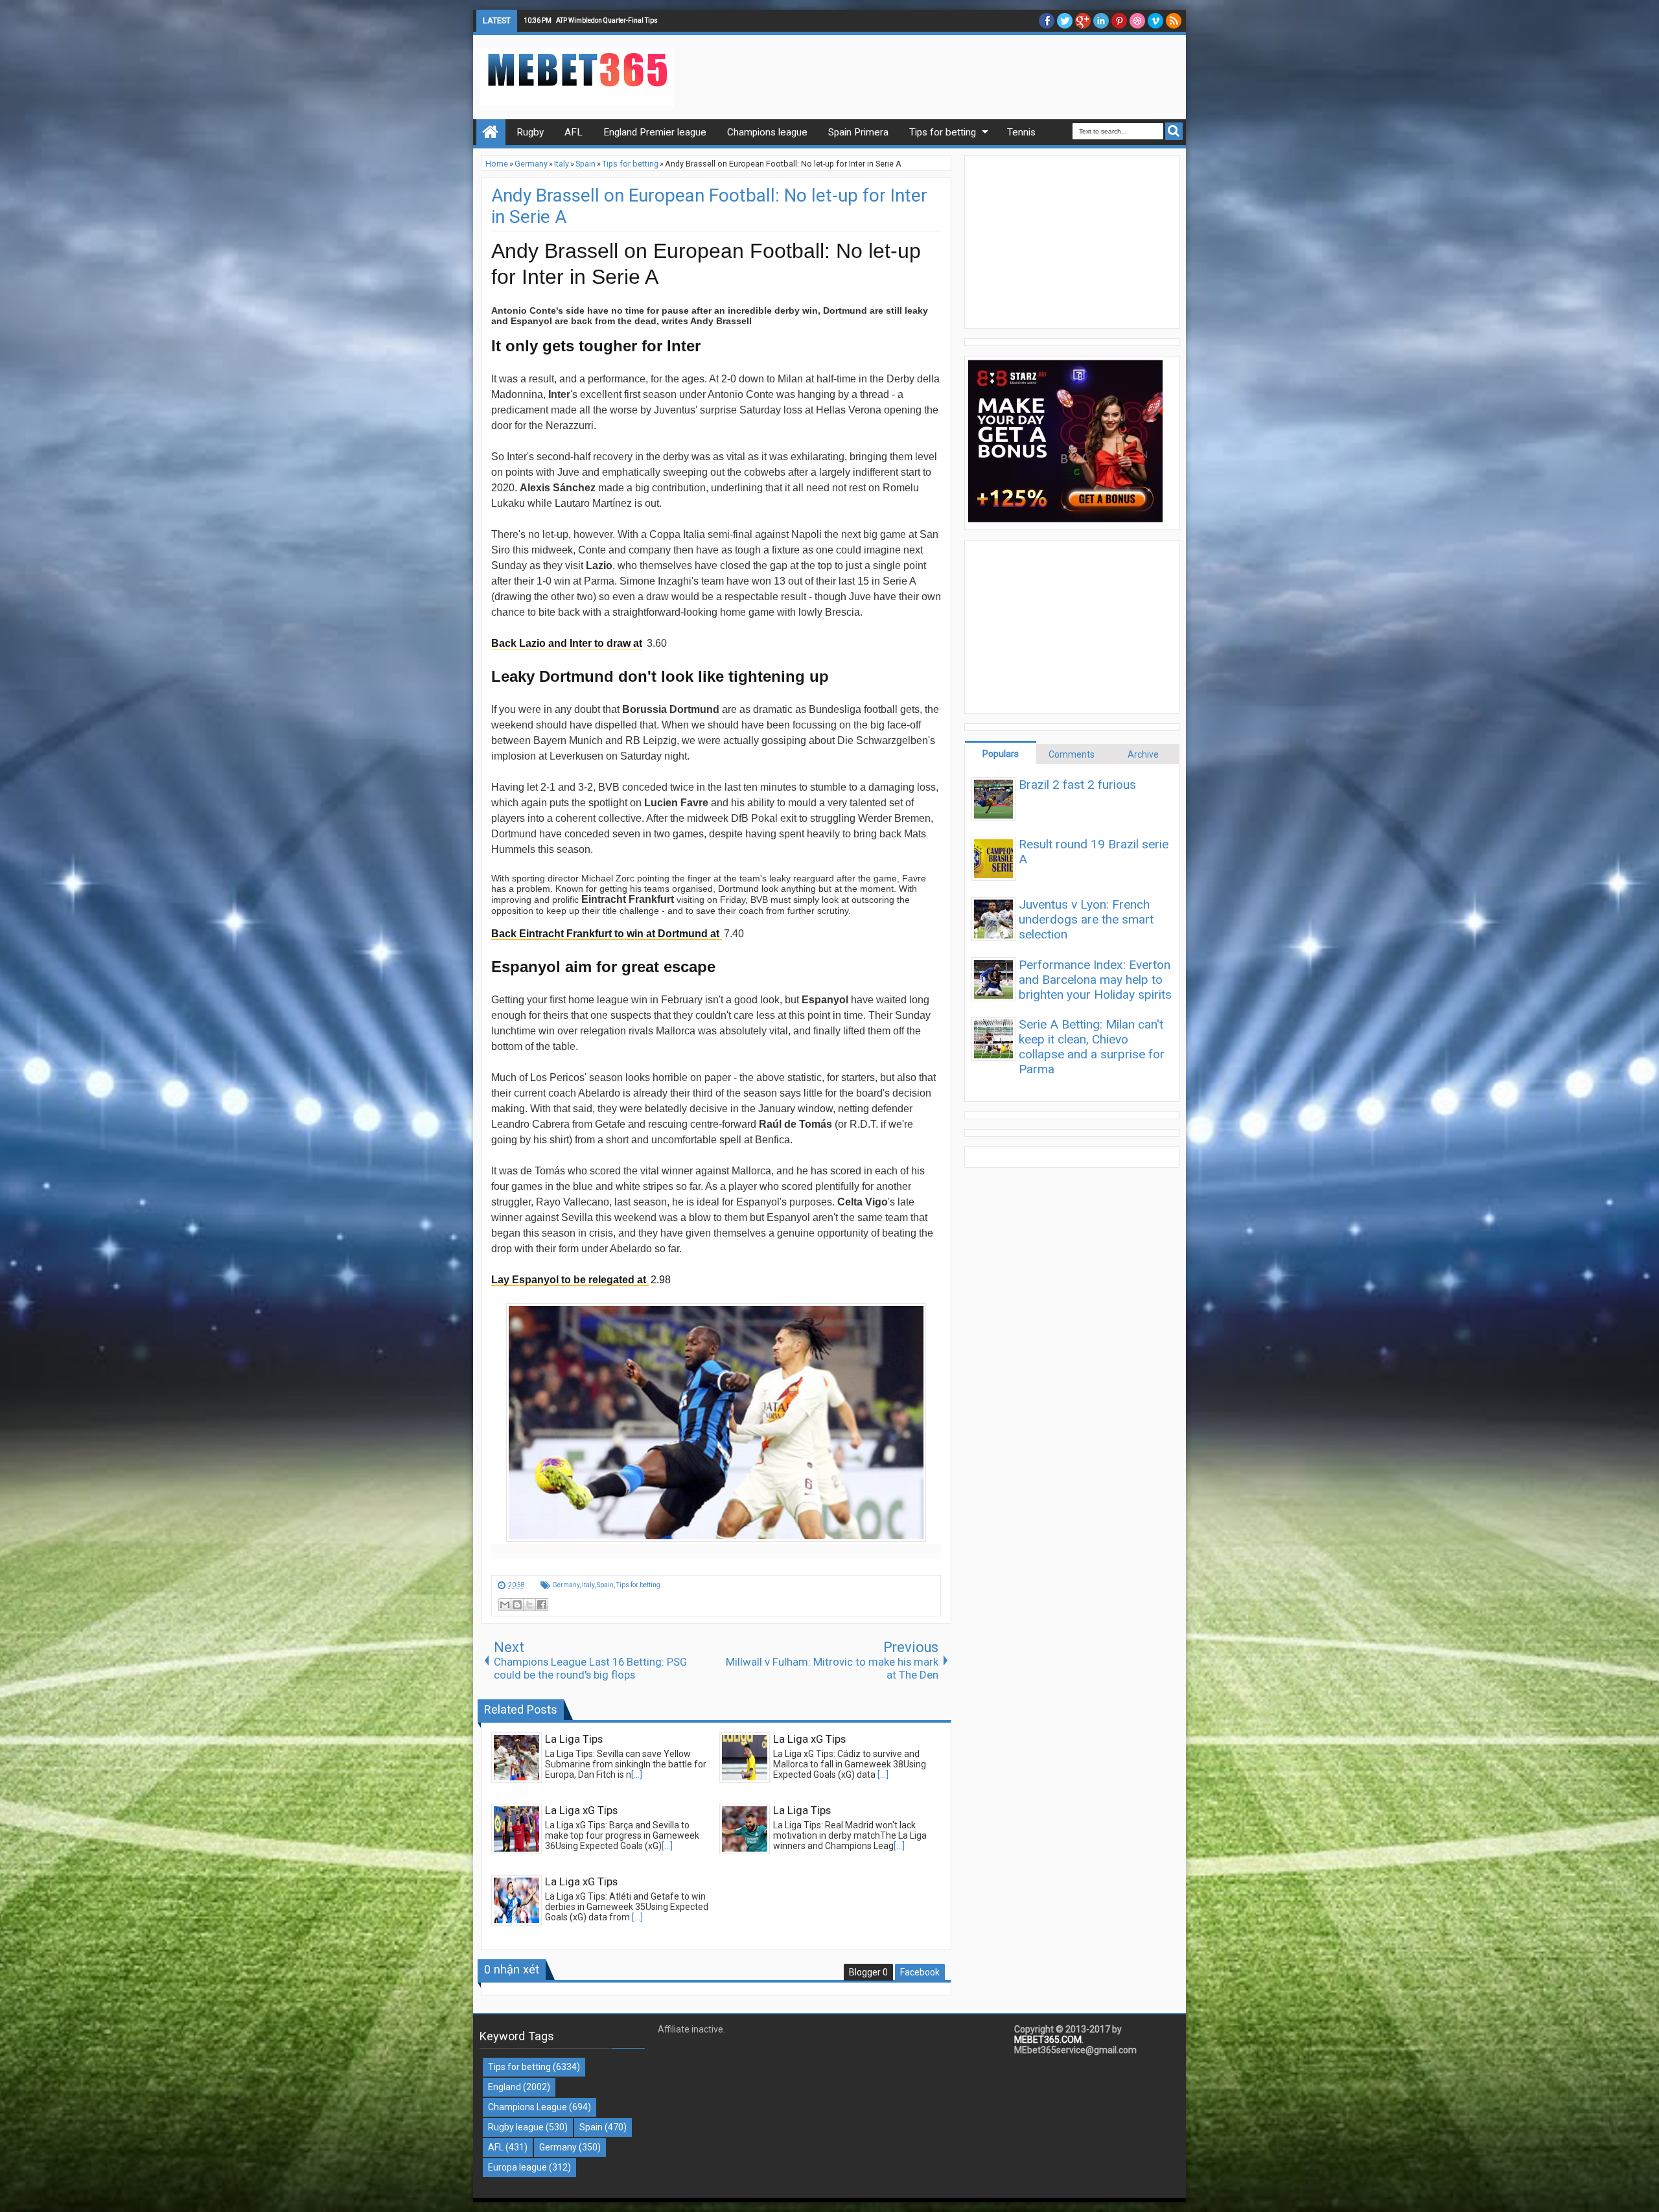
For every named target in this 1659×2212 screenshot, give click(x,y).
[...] (637, 1775)
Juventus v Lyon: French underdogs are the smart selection (1086, 919)
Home (491, 132)
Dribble (1137, 21)
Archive (1143, 754)
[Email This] (505, 1605)
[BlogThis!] (517, 1605)
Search (1174, 131)
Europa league (517, 2167)
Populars (1001, 754)
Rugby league (516, 2127)
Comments (1072, 754)
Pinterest (1119, 21)
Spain (605, 1585)
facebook (1047, 21)
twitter (1065, 21)
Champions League (528, 2107)
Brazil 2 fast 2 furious (1077, 785)
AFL (496, 2147)
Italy (588, 1585)
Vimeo (1155, 21)
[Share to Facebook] (542, 1605)
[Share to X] (529, 1605)
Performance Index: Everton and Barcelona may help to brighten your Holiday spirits (1095, 980)
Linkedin (1101, 21)
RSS (1174, 21)
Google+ (1083, 21)
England (505, 2087)
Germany (566, 1585)
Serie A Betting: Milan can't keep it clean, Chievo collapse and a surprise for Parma (1092, 1047)
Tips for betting (638, 1585)
